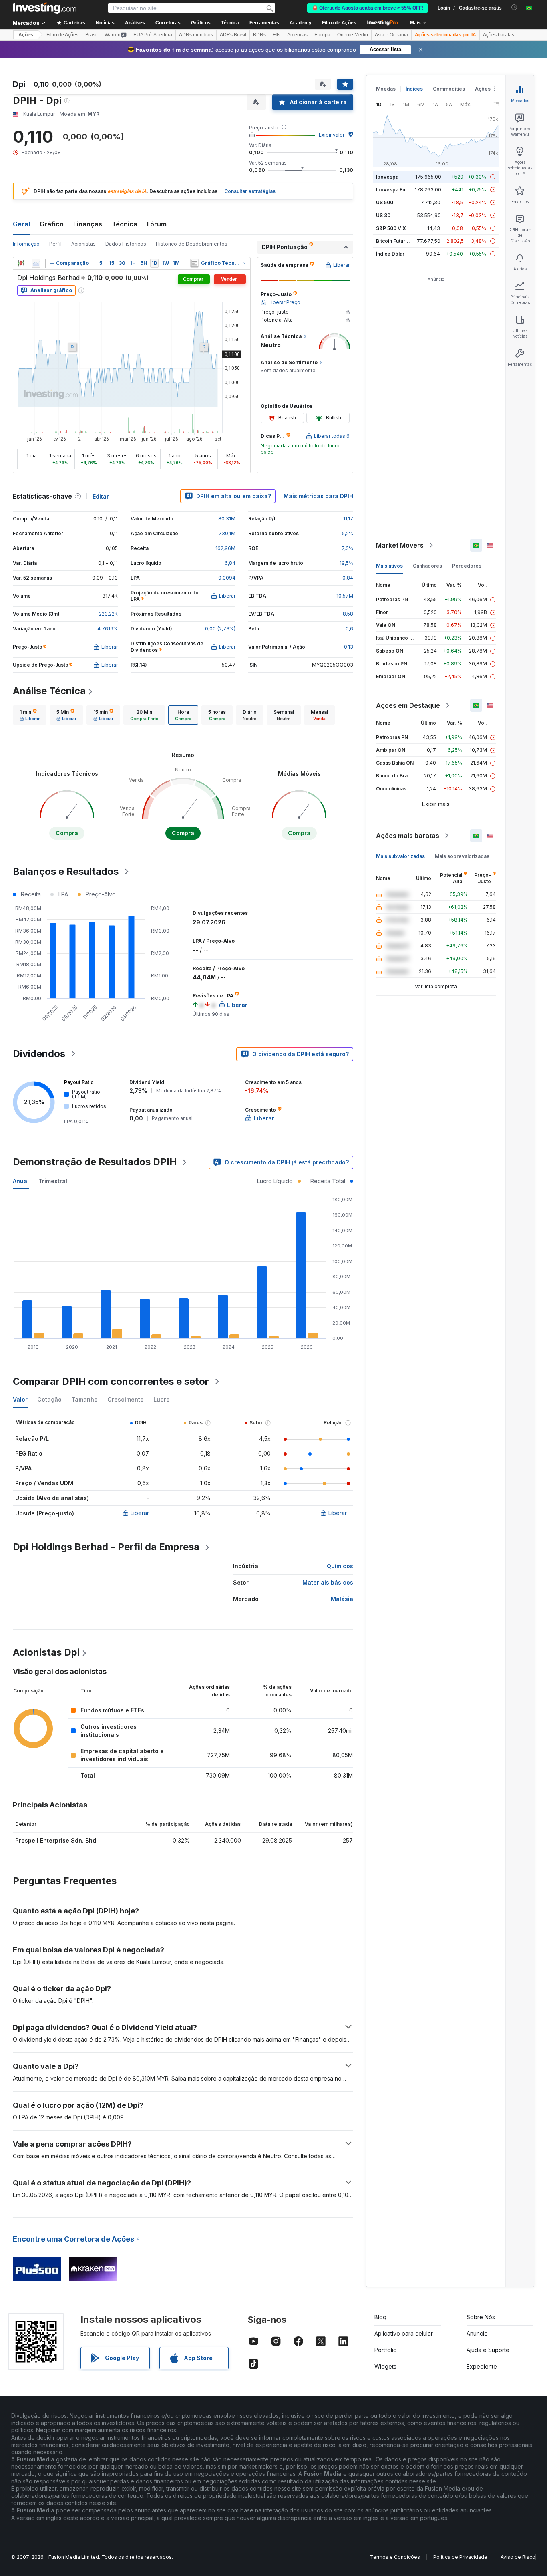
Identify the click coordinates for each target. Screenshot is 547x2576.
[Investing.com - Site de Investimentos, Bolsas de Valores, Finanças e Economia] (44, 8)
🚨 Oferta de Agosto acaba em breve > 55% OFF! (368, 8)
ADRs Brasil (233, 35)
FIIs (277, 35)
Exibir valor (332, 135)
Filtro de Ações (339, 23)
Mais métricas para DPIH (318, 496)
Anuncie (477, 2333)
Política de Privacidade (460, 2557)
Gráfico (52, 224)
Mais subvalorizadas (400, 856)
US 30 (383, 215)
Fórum (157, 224)
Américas (297, 35)
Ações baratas (499, 35)
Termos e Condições (395, 2557)
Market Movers (400, 545)
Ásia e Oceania (391, 35)
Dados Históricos (126, 244)
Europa (322, 35)
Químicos (340, 1566)
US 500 (385, 202)
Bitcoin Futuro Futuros (402, 241)
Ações (26, 35)
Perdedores (467, 566)
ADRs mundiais (196, 35)
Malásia (342, 1599)
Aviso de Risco (518, 2557)
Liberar (140, 1513)
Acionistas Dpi (46, 1652)
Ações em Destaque (408, 705)
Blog (380, 2317)
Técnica (125, 224)
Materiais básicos (328, 1582)
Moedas (386, 89)
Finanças (88, 224)
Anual (21, 1181)
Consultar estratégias (250, 191)
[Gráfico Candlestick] (21, 263)
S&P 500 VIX (391, 228)
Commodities (449, 89)
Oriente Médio (353, 35)
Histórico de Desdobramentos (192, 244)
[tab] (30, 715)
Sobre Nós (481, 2317)
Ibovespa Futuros (397, 190)
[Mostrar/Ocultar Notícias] (194, 263)
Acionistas (83, 244)
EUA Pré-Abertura (153, 35)
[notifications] (514, 7)
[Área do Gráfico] (36, 263)
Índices (414, 89)
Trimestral (53, 1181)
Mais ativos (389, 566)
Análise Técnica (49, 691)
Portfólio (386, 2350)
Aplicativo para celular (404, 2333)
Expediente (482, 2366)
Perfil (55, 244)
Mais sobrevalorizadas (462, 856)
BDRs (259, 35)
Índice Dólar (390, 254)
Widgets (385, 2366)
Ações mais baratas (408, 836)
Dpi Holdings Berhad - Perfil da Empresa (106, 1547)
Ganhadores (427, 566)
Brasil (92, 35)
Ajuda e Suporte (488, 2350)
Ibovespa (387, 177)
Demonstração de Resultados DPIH (95, 1162)
